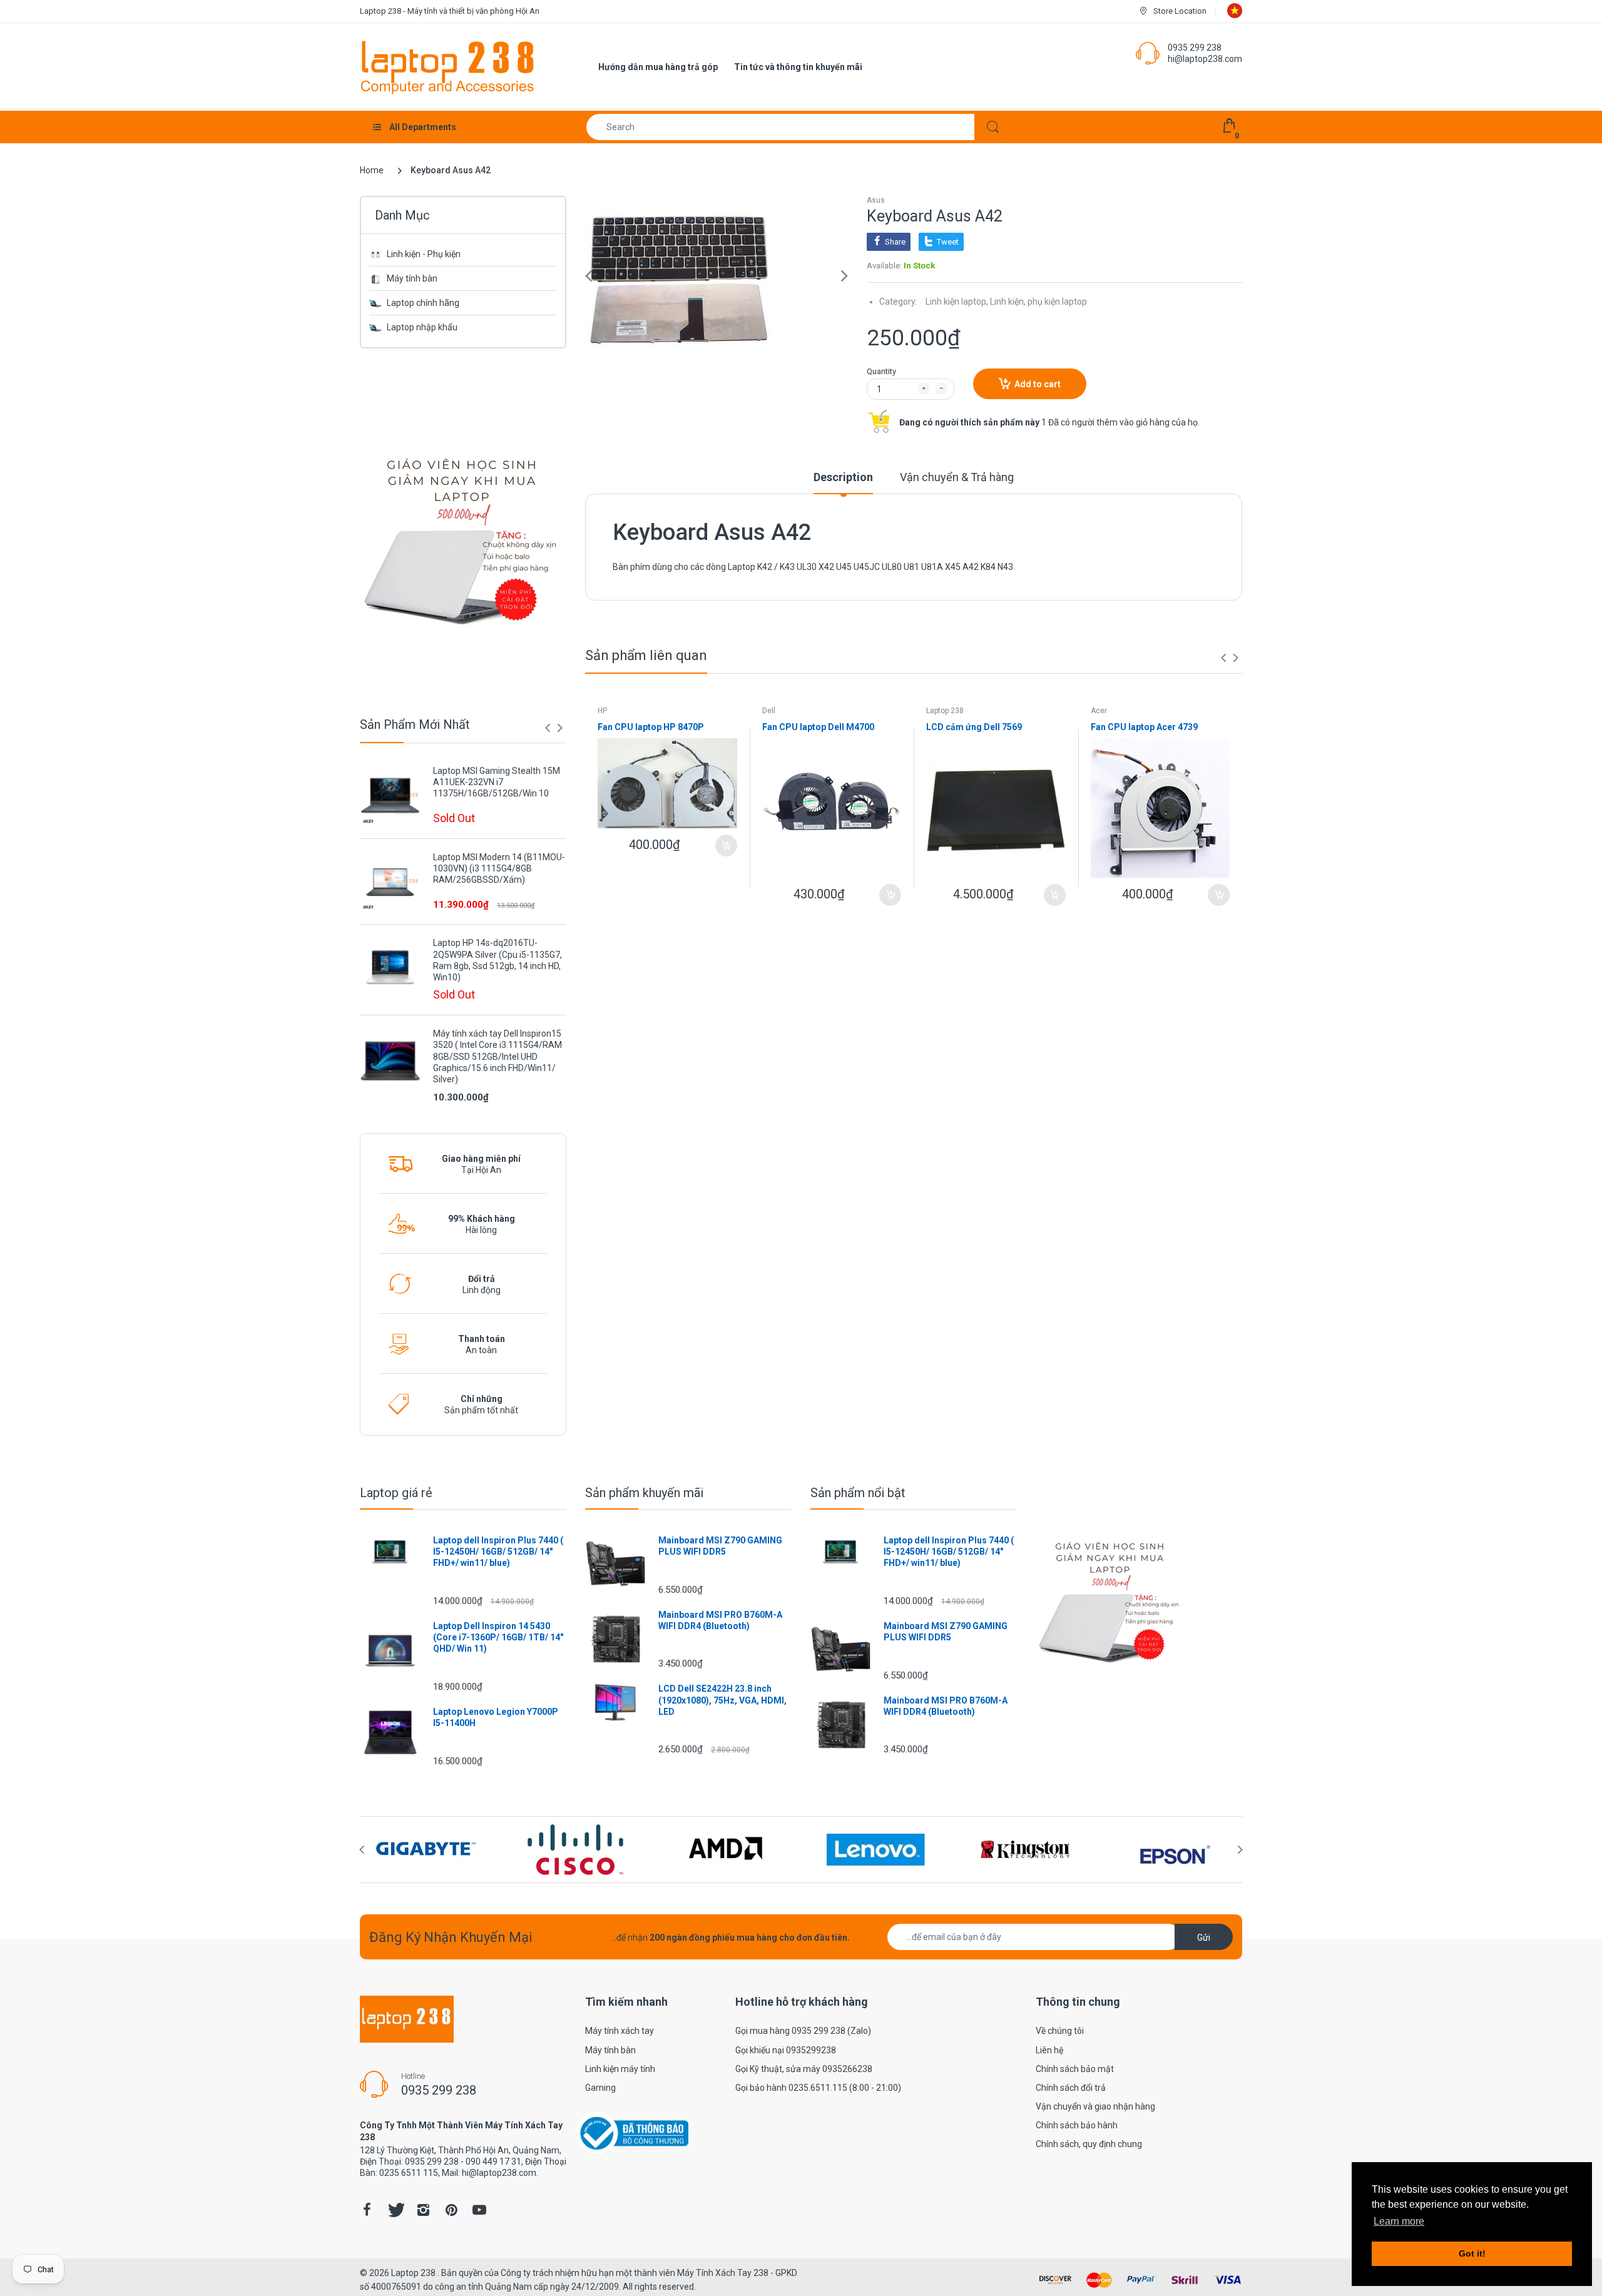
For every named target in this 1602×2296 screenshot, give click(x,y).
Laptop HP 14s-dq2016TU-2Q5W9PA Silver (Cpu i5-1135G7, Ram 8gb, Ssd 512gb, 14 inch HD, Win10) (497, 960)
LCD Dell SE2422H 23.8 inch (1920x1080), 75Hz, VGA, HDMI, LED (722, 1700)
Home (372, 170)
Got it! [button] (1472, 2253)
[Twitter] (395, 2210)
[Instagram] (423, 2210)
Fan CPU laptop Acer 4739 (1144, 727)
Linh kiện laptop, (957, 302)
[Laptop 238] (447, 66)
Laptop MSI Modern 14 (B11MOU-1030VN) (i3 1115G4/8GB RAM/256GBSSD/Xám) (499, 868)
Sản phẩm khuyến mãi (644, 1493)
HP (602, 711)
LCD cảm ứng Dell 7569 (974, 727)
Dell (769, 711)
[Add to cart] (726, 846)
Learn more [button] (1399, 2221)
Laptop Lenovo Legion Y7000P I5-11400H (496, 1717)
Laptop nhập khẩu (422, 327)
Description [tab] (843, 477)
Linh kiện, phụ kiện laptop (1038, 302)
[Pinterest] (451, 2210)
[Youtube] (479, 2210)
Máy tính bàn (412, 278)
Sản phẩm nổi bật (858, 1493)
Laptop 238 (945, 711)
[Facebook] (367, 2210)
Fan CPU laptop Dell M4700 (818, 727)
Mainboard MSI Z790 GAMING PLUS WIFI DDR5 (720, 1546)
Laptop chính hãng (423, 303)
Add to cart (1038, 384)
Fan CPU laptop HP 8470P (651, 727)
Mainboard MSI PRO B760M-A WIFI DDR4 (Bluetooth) (720, 1620)
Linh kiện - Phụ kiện (424, 254)
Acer (1099, 711)
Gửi (1204, 1938)
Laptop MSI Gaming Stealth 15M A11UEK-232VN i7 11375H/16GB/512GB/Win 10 (497, 782)
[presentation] (548, 728)
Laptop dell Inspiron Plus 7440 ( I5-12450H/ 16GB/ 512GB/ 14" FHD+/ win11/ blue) (498, 1552)
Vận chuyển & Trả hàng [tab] (957, 477)
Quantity (881, 371)
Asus (876, 200)
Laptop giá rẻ (396, 1493)
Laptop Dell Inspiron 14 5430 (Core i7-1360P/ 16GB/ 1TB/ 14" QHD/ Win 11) (498, 1637)
